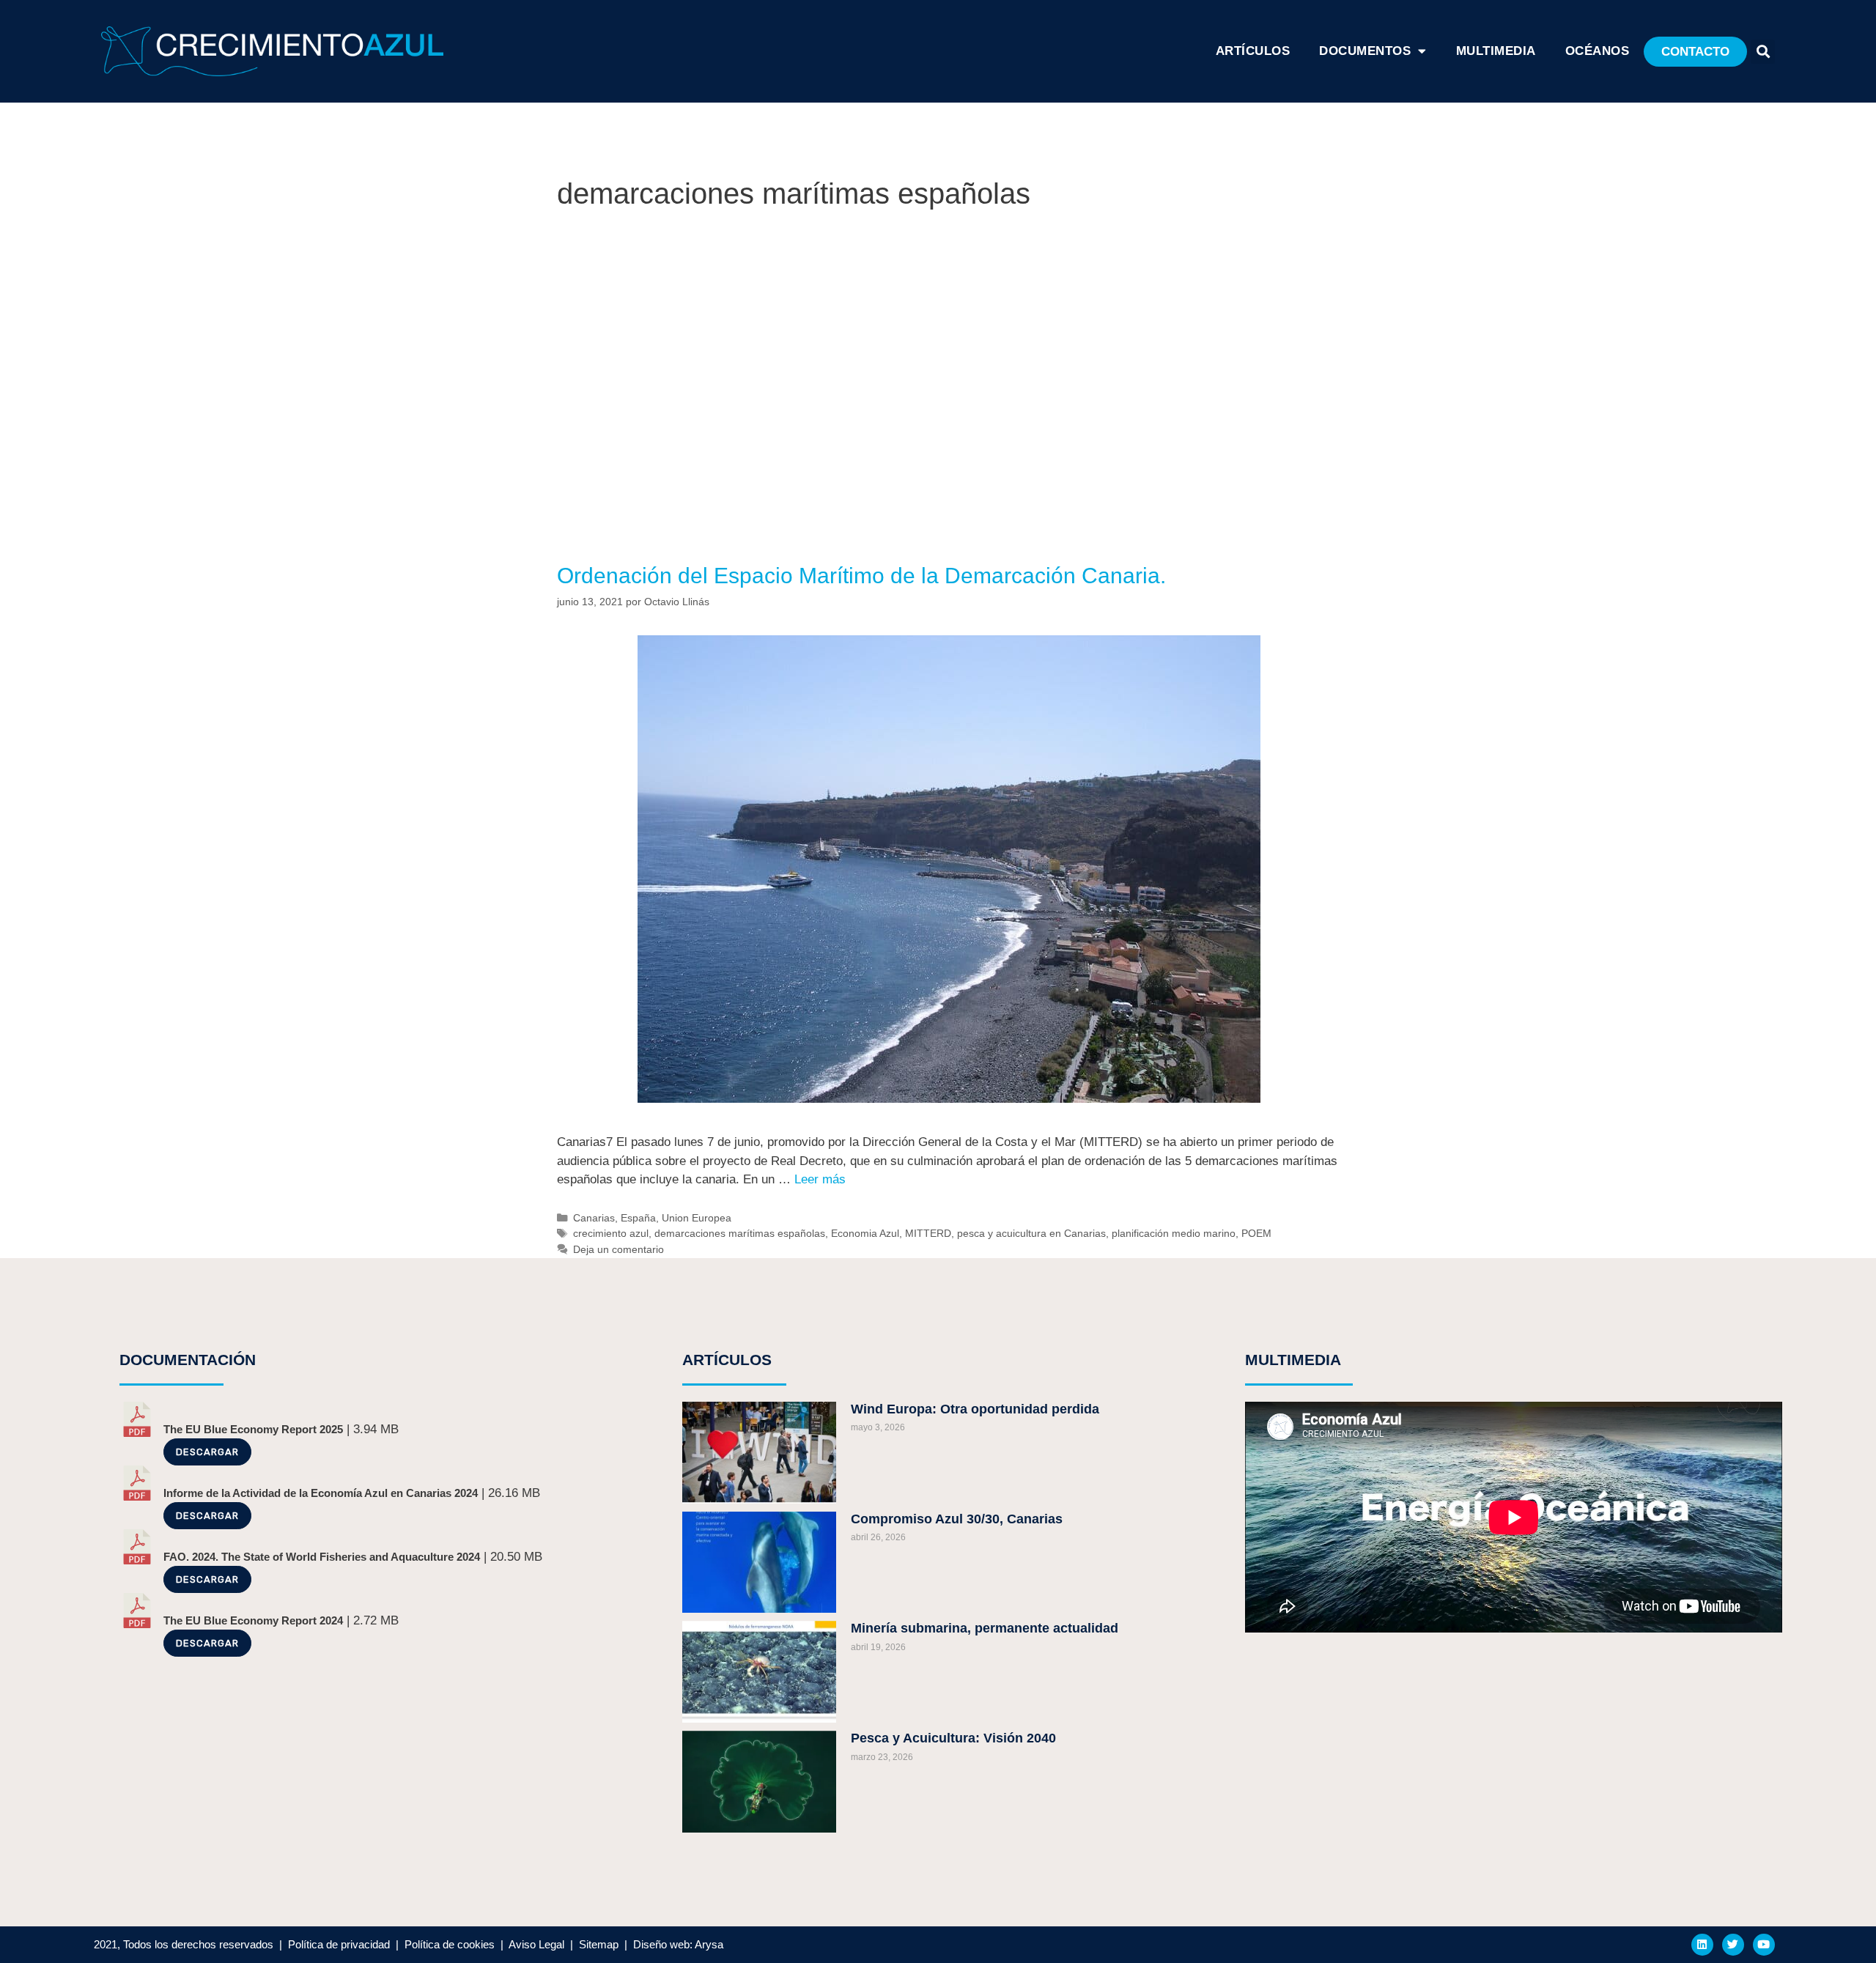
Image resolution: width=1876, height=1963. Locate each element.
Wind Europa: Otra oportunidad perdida (975, 1409)
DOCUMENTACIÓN (188, 1360)
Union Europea (697, 1218)
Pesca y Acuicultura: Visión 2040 (953, 1738)
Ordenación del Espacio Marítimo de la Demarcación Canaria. (861, 576)
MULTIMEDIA (1293, 1360)
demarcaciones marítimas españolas (740, 1233)
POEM (1256, 1233)
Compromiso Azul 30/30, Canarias (957, 1519)
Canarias (594, 1218)
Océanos (1598, 51)
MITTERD (928, 1233)
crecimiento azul (611, 1233)
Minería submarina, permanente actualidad (985, 1628)
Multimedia (1496, 51)
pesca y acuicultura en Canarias (1031, 1233)
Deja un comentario (618, 1249)
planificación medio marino (1174, 1233)
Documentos (1365, 51)
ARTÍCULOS (1253, 51)
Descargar (207, 1452)
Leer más (820, 1179)
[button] (1695, 52)
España (638, 1218)
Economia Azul (865, 1233)
